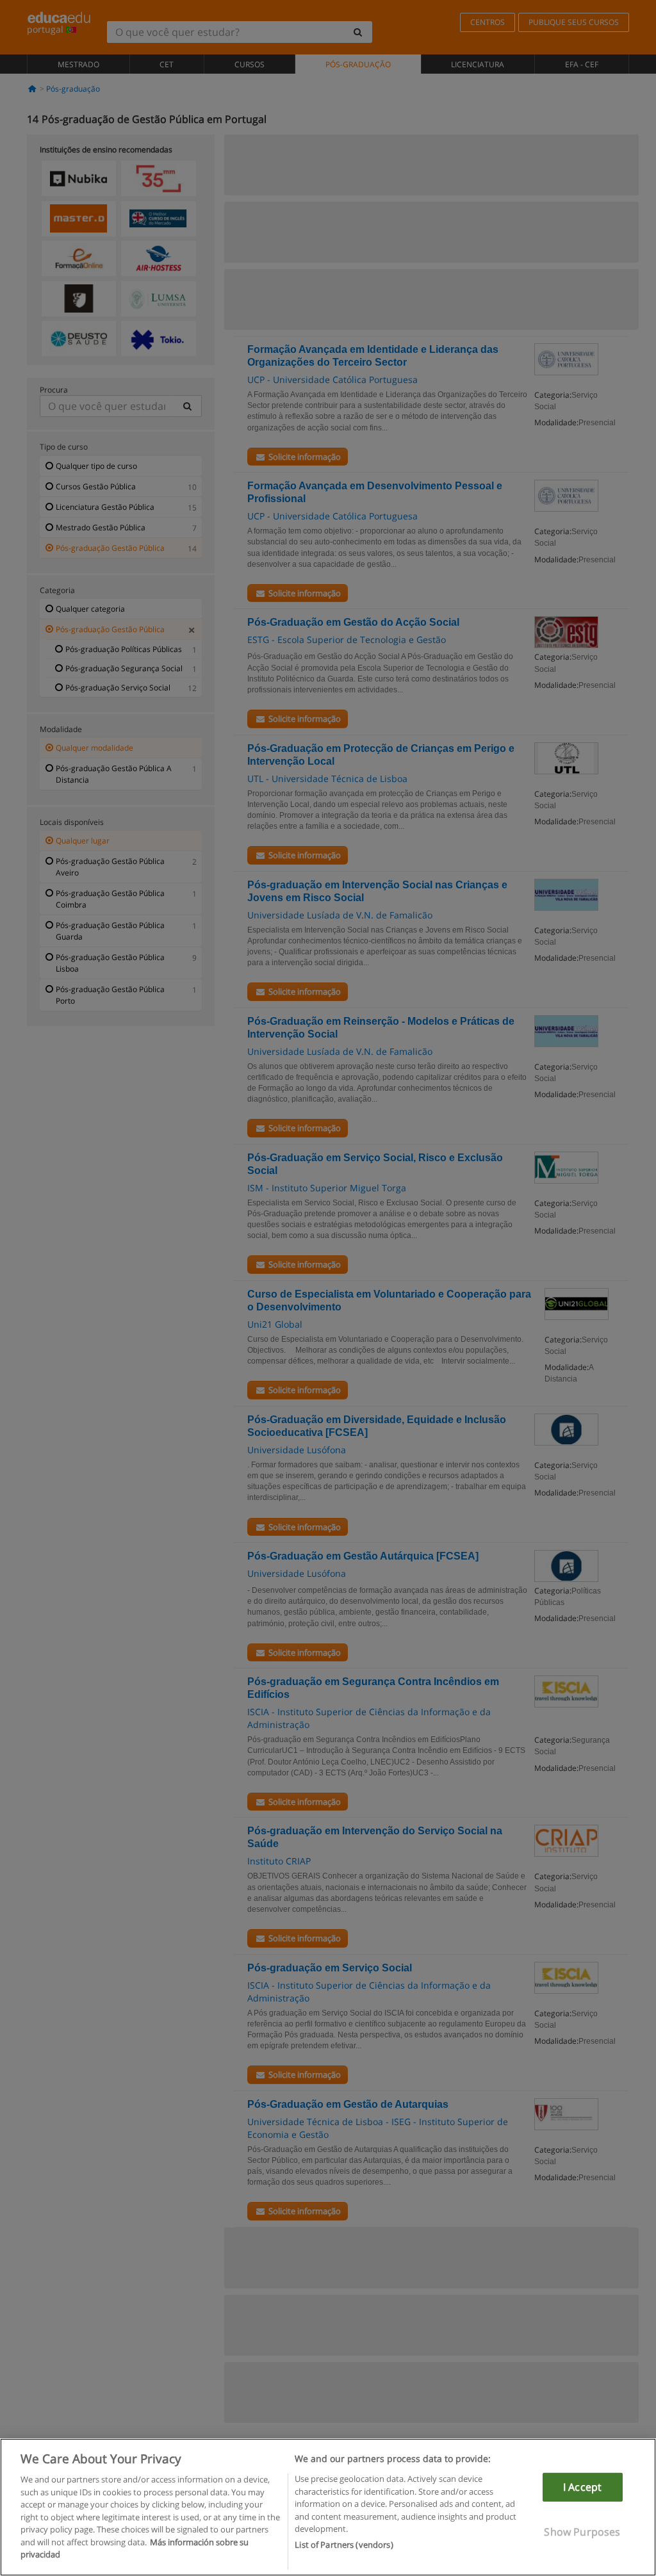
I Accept (582, 2487)
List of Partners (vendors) (344, 2545)
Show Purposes (582, 2532)
